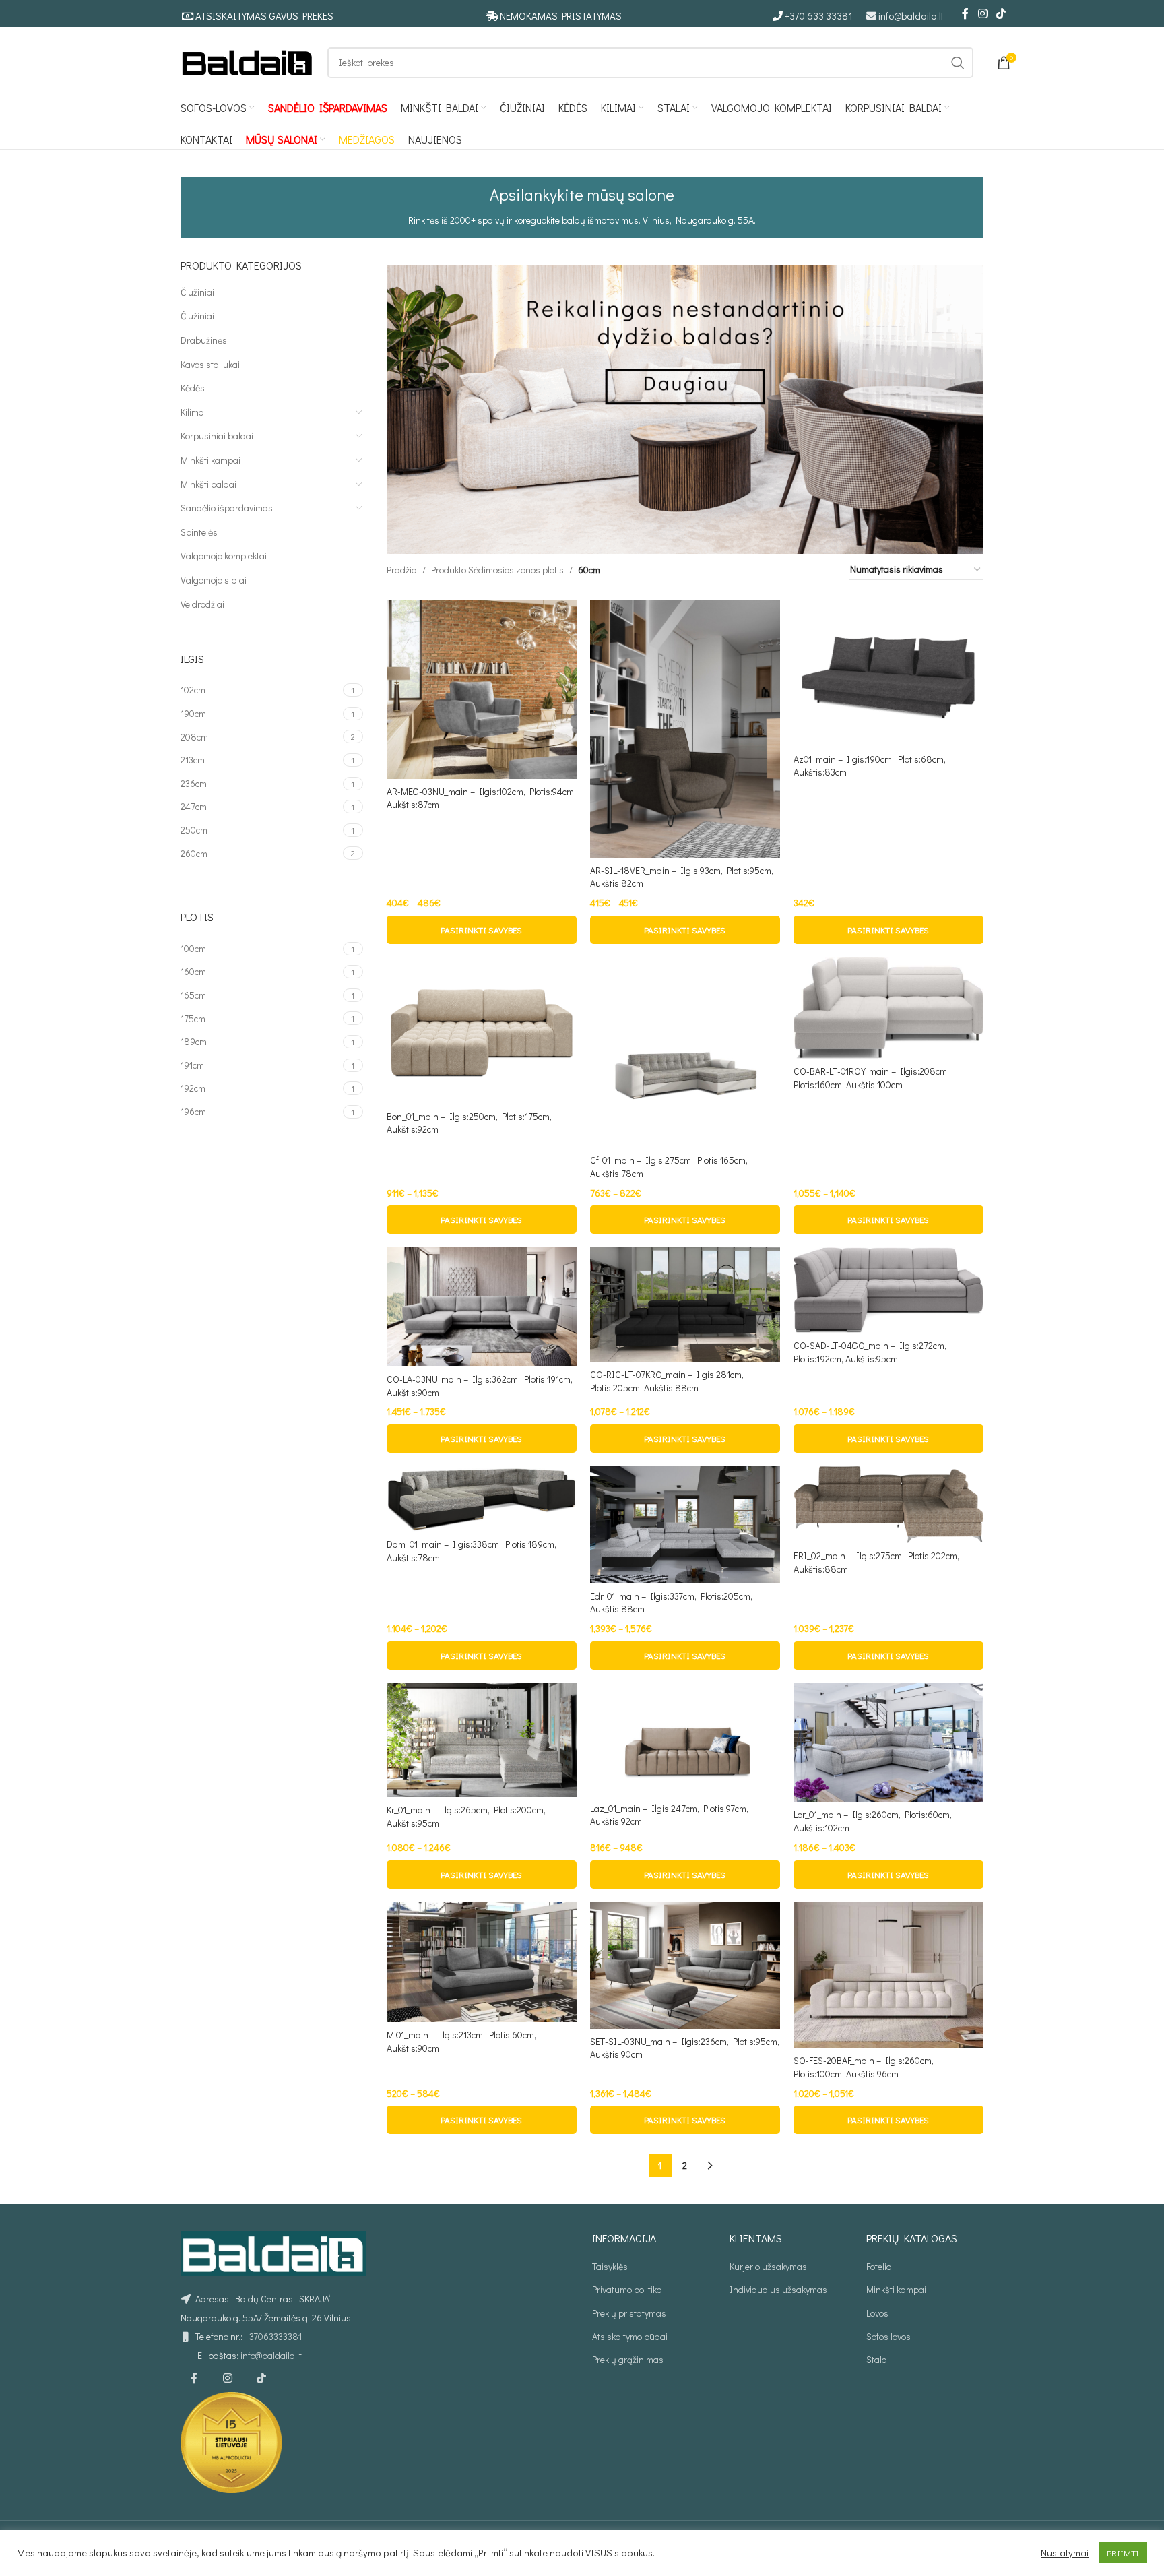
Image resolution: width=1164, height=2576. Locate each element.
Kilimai (193, 412)
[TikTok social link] (1001, 13)
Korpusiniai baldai (217, 436)
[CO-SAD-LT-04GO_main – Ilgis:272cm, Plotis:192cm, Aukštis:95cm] (888, 1290)
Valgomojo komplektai (224, 556)
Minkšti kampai (211, 460)
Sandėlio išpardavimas (227, 508)
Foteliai (880, 2266)
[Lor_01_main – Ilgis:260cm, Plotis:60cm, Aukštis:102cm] (888, 1742)
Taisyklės (610, 2266)
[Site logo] (247, 61)
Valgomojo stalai (214, 580)
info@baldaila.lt (911, 15)
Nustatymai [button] (1065, 2553)
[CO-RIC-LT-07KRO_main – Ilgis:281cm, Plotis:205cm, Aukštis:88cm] (685, 1304)
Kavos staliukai (210, 364)
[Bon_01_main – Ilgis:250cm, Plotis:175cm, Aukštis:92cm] (482, 1030)
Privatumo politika (627, 2289)
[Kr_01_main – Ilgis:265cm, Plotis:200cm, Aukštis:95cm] (482, 1740)
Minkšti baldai (208, 484)
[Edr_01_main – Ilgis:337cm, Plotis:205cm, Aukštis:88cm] (685, 1525)
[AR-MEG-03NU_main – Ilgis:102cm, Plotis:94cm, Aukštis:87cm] (482, 690)
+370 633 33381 (819, 15)
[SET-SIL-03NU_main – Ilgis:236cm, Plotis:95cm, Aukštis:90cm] (685, 1966)
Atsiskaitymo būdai (630, 2336)
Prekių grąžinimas (628, 2359)
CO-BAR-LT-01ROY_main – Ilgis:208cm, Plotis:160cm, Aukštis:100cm (871, 1078)
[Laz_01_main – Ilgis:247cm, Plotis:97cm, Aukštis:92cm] (685, 1739)
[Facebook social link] (965, 13)
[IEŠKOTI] (958, 63)
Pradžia (402, 570)
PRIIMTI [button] (1123, 2553)
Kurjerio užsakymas (768, 2266)
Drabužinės (204, 340)
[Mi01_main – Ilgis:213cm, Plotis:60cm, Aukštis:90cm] (482, 1962)
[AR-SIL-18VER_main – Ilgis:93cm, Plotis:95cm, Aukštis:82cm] (685, 729)
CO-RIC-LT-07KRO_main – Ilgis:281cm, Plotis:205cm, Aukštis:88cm (667, 1381)
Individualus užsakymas (778, 2289)
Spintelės (199, 532)
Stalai (878, 2359)
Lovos (877, 2313)
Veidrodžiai (202, 604)
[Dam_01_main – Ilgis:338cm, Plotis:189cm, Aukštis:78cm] (482, 1499)
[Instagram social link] (982, 13)
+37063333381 (273, 2336)
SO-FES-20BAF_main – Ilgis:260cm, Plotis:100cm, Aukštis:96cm (864, 2067)
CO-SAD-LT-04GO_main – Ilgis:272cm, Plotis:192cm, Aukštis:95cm (870, 1352)
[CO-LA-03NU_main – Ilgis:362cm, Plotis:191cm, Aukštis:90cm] (482, 1307)
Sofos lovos (888, 2336)
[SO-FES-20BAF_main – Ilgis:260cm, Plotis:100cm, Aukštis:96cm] (888, 1975)
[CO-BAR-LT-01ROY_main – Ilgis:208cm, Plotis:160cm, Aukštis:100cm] (888, 1008)
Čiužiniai (197, 292)
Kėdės (193, 388)
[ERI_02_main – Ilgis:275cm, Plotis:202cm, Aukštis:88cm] (888, 1505)
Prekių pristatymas (629, 2313)
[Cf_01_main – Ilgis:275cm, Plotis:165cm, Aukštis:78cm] (685, 1053)
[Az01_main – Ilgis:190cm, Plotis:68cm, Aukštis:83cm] (888, 673)
